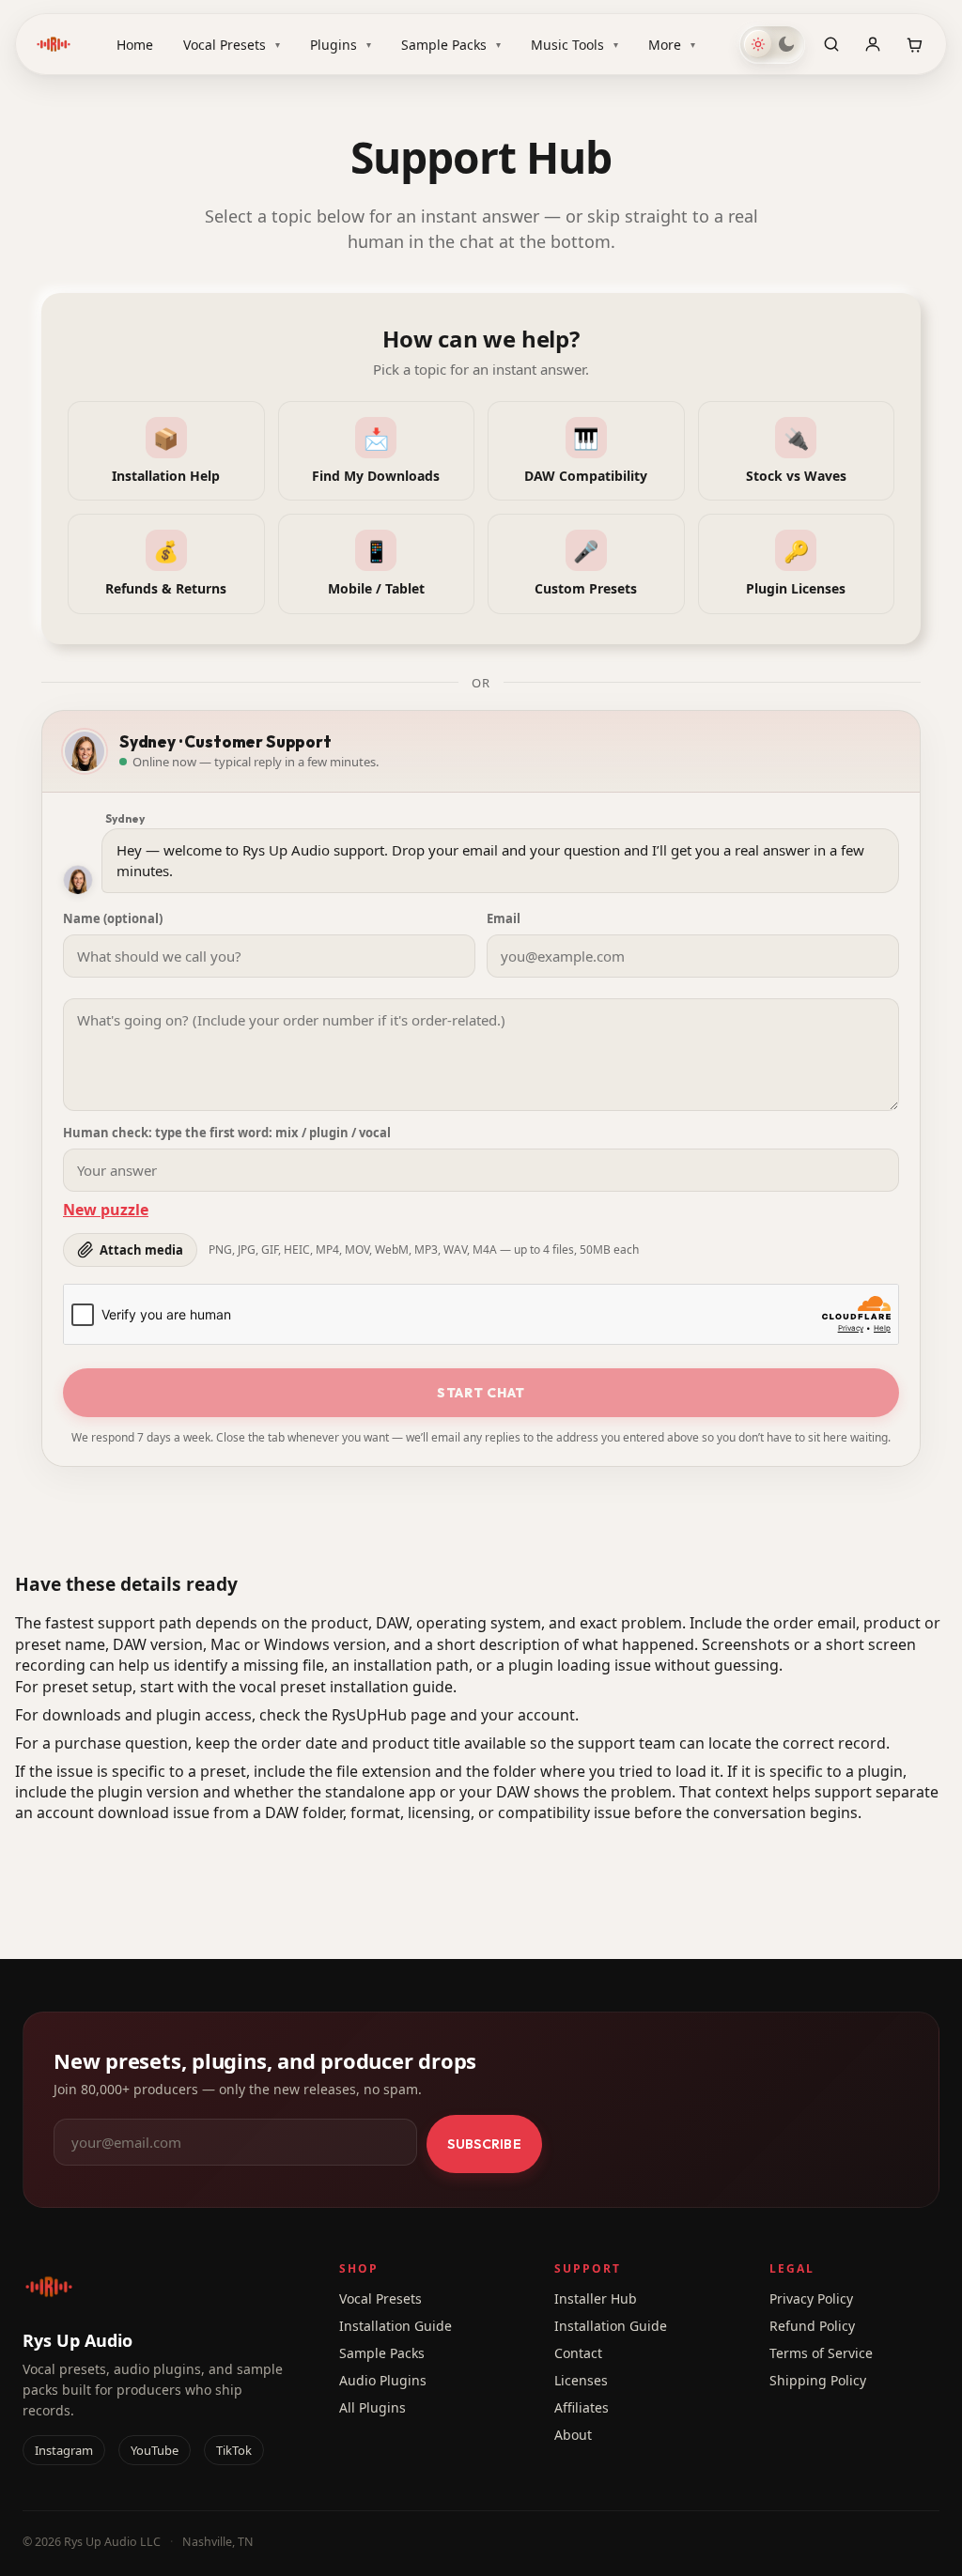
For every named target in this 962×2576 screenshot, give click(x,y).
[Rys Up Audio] (54, 44)
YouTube (155, 2450)
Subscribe (484, 2144)
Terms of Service (821, 2353)
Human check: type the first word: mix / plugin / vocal (227, 1133)
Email (504, 918)
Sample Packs (451, 45)
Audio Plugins (383, 2380)
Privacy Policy (811, 2298)
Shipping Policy (818, 2380)
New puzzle (106, 1210)
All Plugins (372, 2407)
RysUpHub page (389, 1715)
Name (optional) (113, 918)
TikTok (234, 2450)
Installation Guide (396, 2326)
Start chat (481, 1393)
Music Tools (574, 45)
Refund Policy (812, 2326)
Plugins (341, 45)
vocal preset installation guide (346, 1687)
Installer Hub (596, 2298)
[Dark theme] (786, 44)
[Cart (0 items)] (914, 44)
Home (135, 45)
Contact (578, 2353)
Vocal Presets (232, 45)
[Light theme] (758, 44)
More (672, 45)
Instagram (64, 2450)
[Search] (831, 44)
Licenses (581, 2380)
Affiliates (582, 2407)
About (573, 2435)
